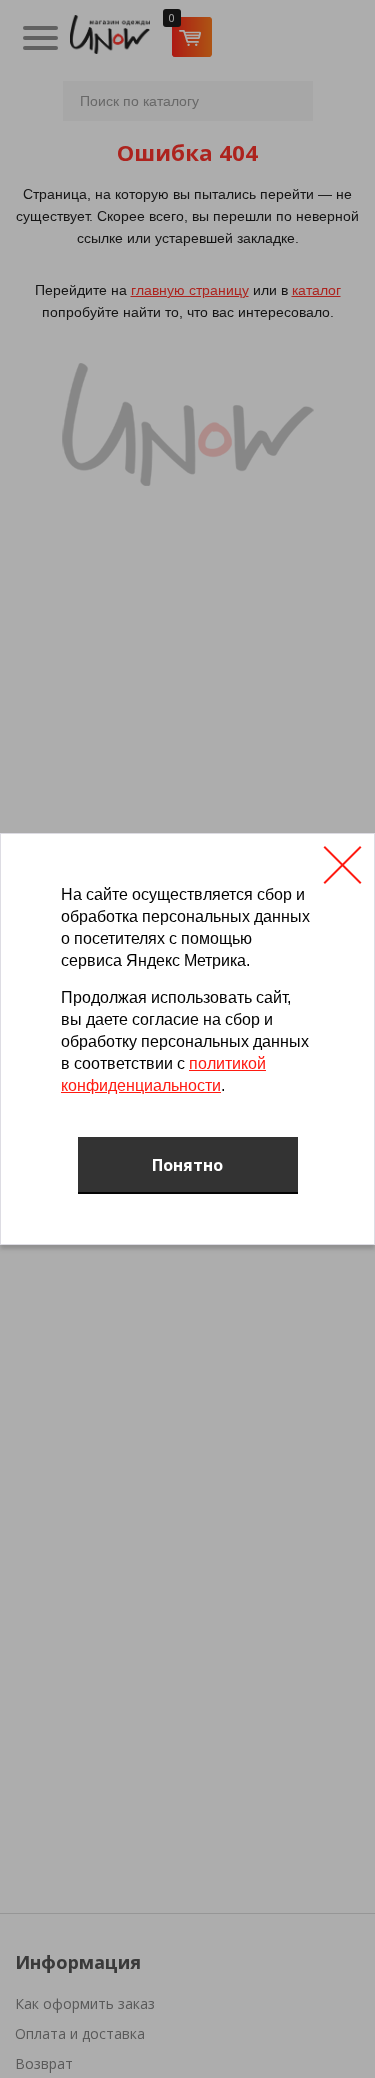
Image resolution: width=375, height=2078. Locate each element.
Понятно (187, 1165)
